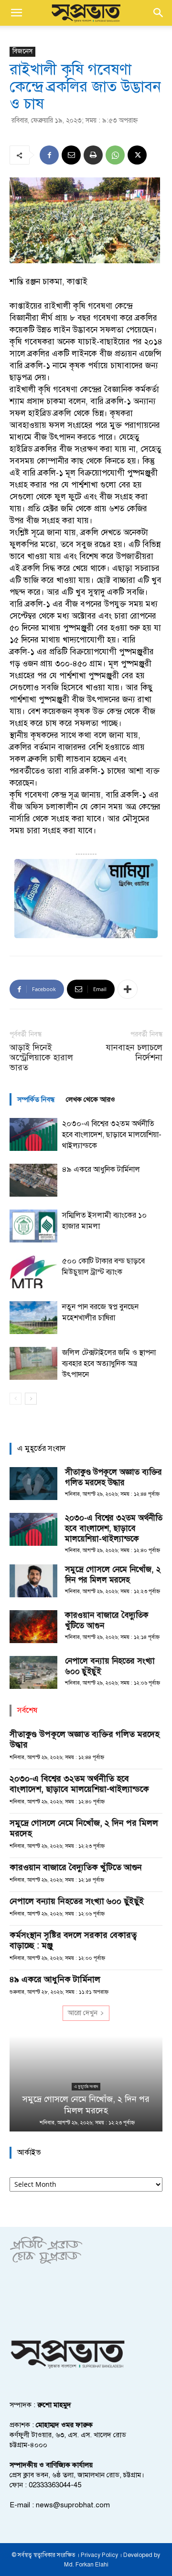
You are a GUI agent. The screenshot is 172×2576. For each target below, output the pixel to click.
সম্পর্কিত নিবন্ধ (36, 1099)
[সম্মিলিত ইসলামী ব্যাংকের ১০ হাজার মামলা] (33, 1226)
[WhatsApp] (115, 155)
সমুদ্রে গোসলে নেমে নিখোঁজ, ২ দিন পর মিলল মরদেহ (113, 1575)
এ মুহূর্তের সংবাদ (86, 2086)
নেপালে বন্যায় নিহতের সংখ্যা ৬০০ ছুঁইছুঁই (77, 1901)
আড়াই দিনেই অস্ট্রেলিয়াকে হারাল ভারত (41, 1058)
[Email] (71, 155)
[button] (16, 13)
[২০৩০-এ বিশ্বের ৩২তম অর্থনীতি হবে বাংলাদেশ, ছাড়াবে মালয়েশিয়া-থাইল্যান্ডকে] (33, 1134)
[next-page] (31, 1399)
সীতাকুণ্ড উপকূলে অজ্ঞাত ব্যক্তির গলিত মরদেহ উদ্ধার (113, 1477)
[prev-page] (16, 1399)
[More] (128, 989)
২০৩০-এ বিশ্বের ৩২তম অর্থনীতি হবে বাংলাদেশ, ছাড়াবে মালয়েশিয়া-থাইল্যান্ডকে (112, 1135)
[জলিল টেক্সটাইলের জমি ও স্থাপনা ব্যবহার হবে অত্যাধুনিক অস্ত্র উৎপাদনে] (33, 1363)
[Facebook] (49, 155)
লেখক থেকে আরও (91, 1099)
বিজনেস (22, 51)
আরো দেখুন (83, 2013)
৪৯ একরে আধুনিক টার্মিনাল (101, 1169)
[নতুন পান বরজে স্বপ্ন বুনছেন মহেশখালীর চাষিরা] (33, 1318)
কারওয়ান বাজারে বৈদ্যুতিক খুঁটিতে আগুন (76, 1867)
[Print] (93, 155)
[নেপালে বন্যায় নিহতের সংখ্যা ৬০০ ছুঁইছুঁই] (33, 1672)
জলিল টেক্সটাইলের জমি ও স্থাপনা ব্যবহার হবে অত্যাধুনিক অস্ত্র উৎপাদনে (109, 1364)
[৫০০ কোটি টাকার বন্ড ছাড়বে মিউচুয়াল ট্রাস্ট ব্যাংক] (33, 1272)
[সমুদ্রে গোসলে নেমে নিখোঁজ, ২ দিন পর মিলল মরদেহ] (33, 1581)
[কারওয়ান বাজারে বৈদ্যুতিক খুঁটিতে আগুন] (33, 1627)
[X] (137, 155)
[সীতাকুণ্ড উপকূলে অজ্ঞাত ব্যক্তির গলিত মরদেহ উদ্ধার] (33, 1484)
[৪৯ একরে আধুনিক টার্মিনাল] (33, 1180)
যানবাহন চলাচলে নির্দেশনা (134, 1053)
